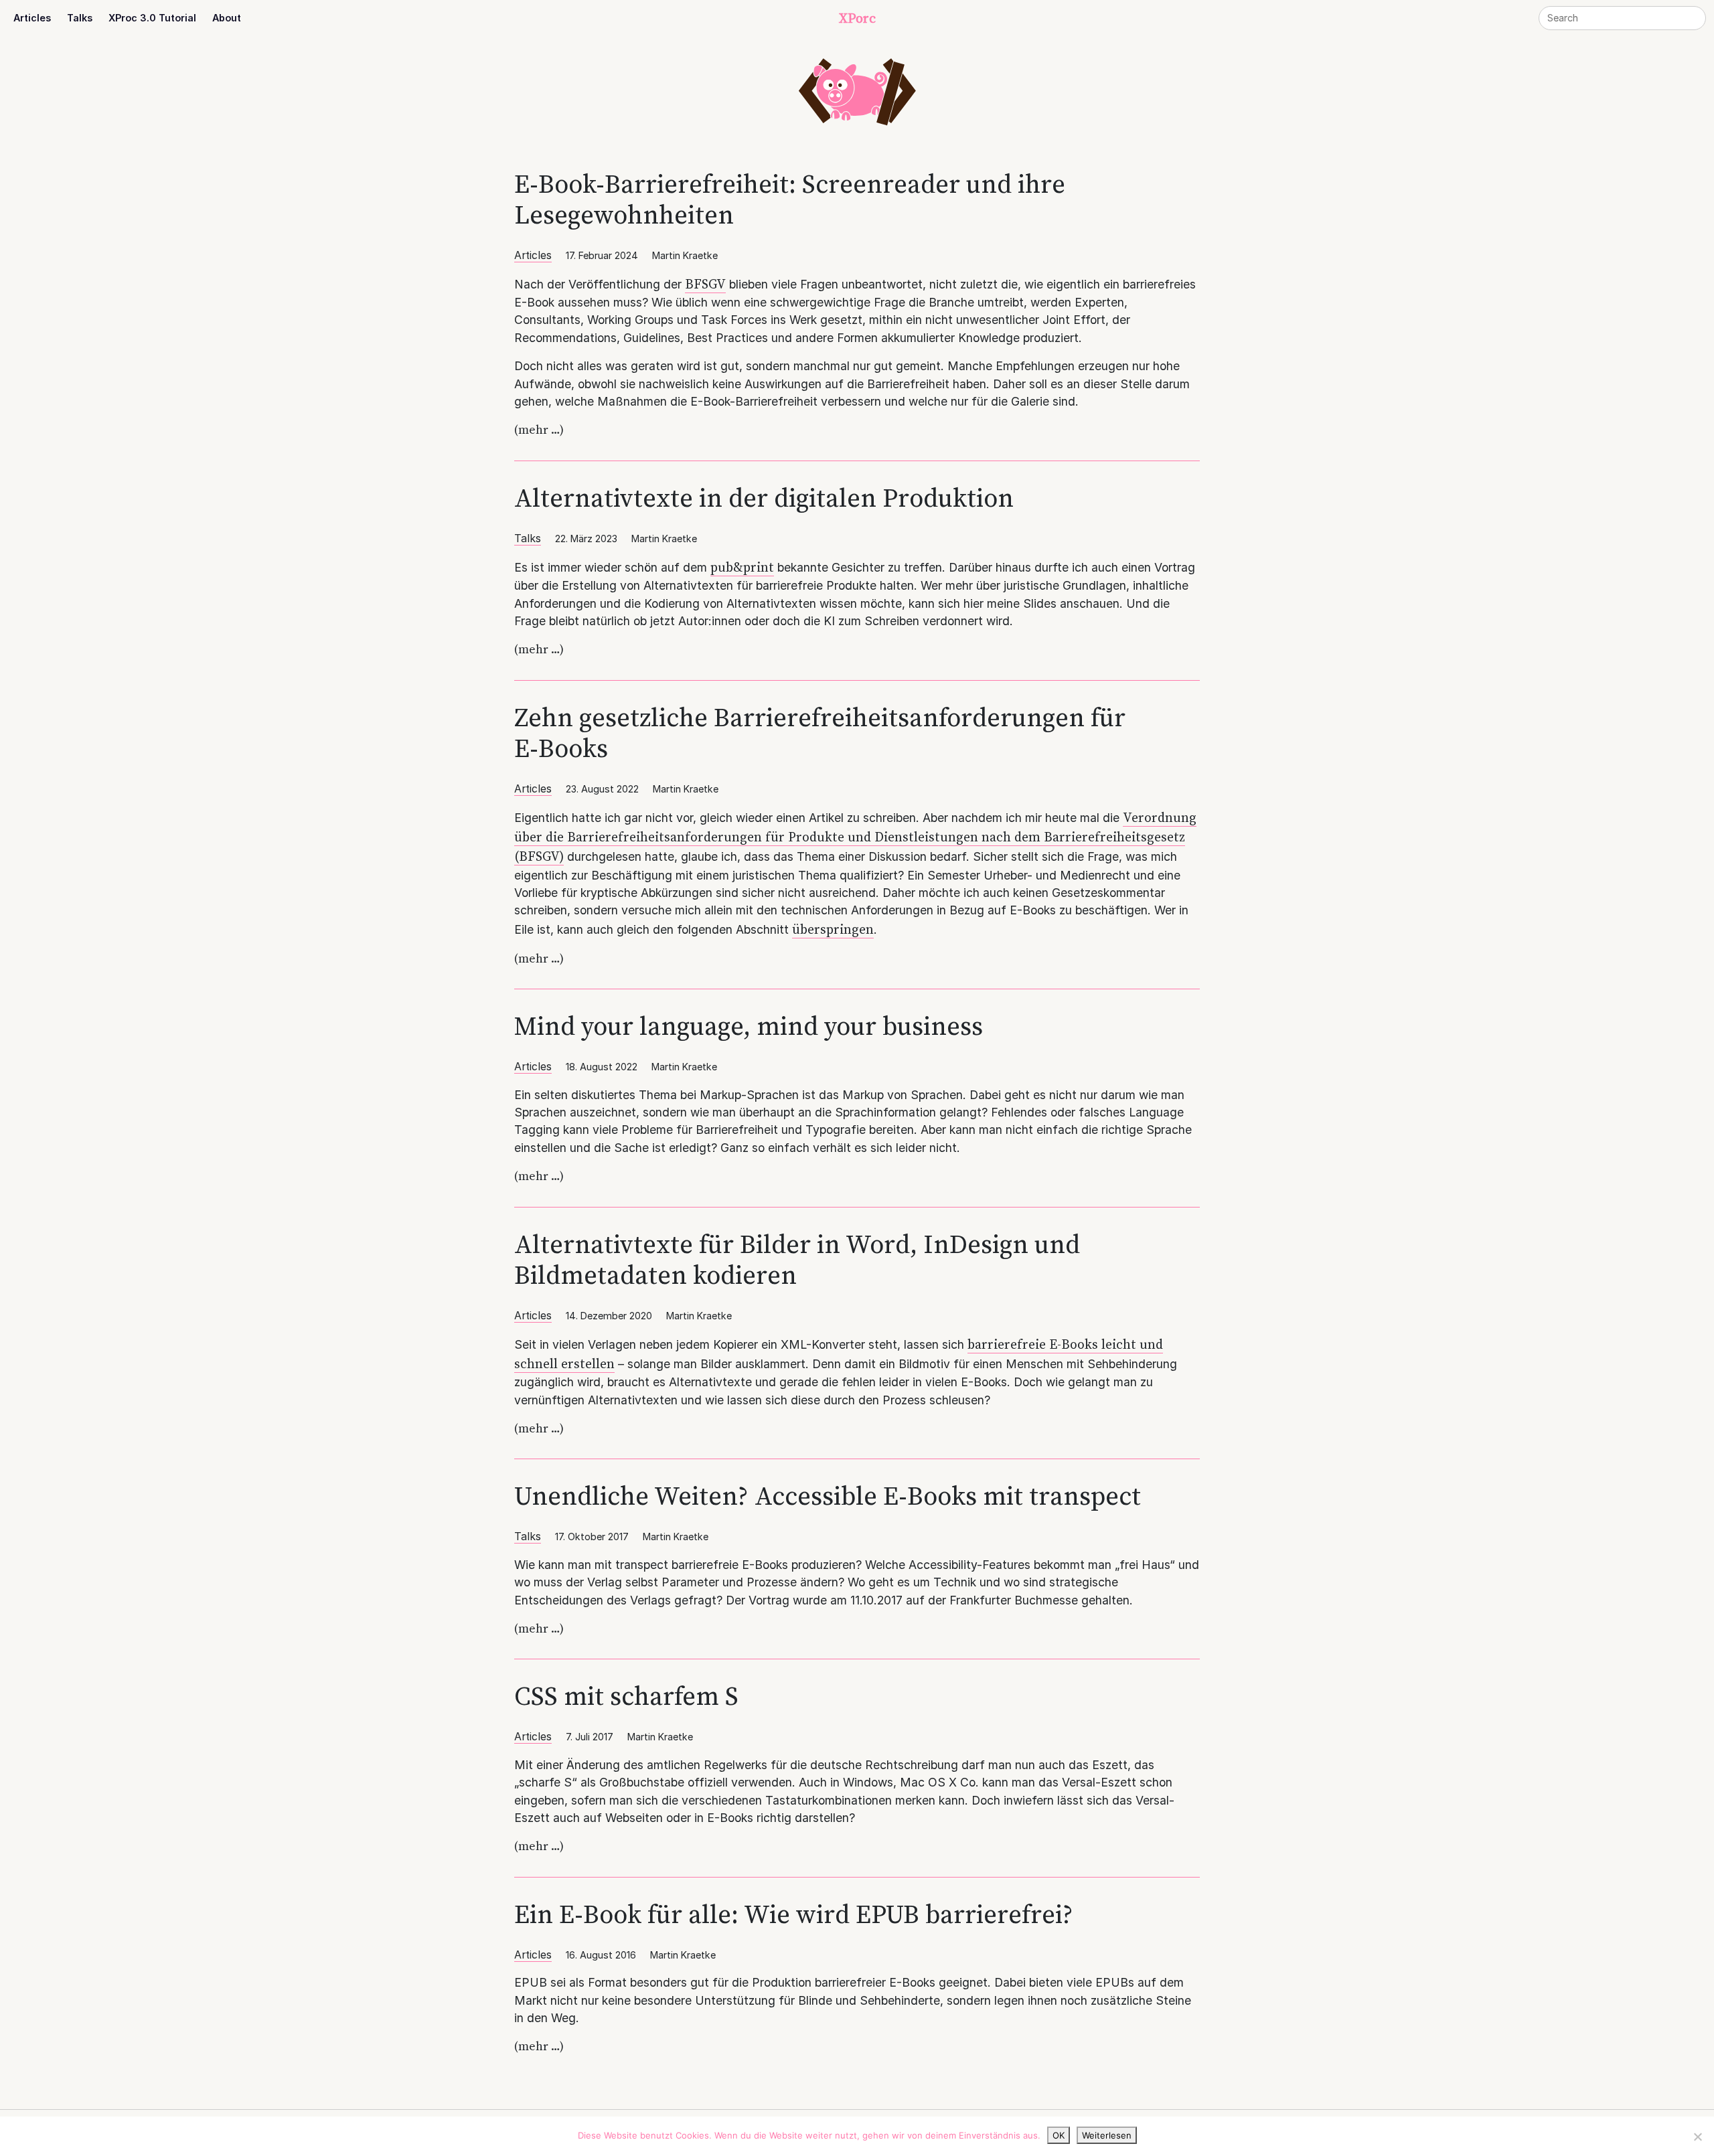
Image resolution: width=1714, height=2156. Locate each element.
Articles (32, 18)
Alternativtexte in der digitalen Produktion (764, 498)
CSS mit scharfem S (626, 1696)
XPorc (857, 18)
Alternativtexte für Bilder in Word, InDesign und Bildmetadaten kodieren (797, 1259)
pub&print (742, 567)
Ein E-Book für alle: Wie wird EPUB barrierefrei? (794, 1914)
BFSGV (705, 284)
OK (1059, 2135)
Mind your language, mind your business (749, 1026)
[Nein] (1697, 2137)
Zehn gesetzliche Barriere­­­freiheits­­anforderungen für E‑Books (820, 733)
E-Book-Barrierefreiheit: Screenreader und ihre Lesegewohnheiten (790, 199)
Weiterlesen (1107, 2135)
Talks (80, 18)
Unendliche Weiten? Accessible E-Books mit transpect (828, 1496)
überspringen (833, 929)
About (227, 18)
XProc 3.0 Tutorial (152, 18)
